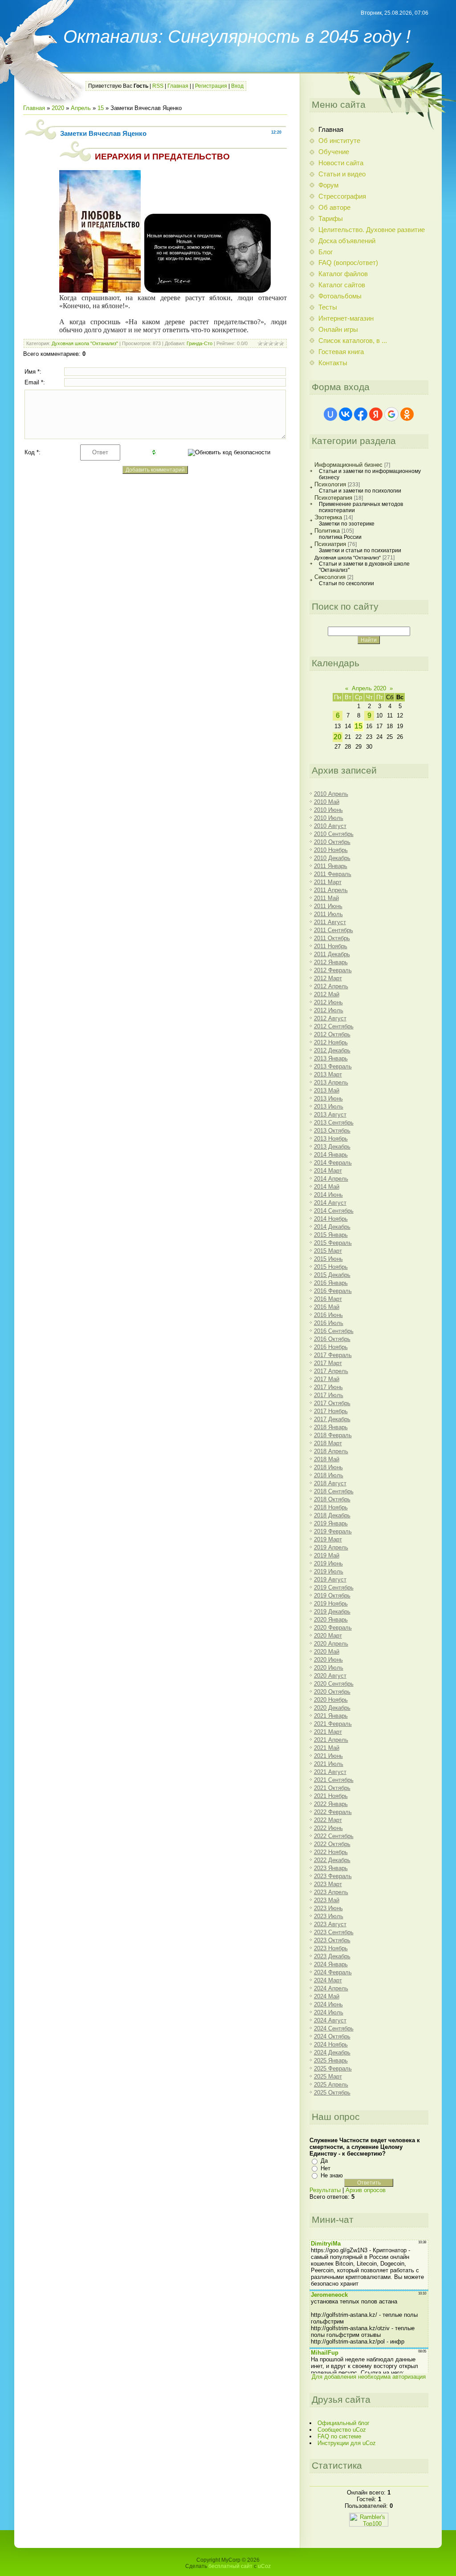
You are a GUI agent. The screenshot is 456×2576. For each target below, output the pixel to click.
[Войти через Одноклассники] (407, 414)
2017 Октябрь (332, 1403)
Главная (178, 86)
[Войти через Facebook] (361, 414)
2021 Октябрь (332, 1788)
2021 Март (328, 1732)
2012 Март (328, 978)
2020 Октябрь (332, 1692)
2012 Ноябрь (331, 1042)
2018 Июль (329, 1475)
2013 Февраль (333, 1066)
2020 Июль (329, 1668)
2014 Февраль (333, 1163)
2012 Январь (331, 962)
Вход (237, 86)
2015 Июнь (328, 1259)
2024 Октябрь (332, 2036)
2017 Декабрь (332, 1419)
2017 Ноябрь (331, 1411)
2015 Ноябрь (331, 1267)
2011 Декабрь (332, 954)
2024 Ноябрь (331, 2044)
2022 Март (328, 1820)
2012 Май (327, 994)
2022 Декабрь (332, 1860)
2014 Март (328, 1171)
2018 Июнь (328, 1467)
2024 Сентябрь (334, 2028)
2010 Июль (329, 818)
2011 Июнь (328, 906)
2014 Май (327, 1187)
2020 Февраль (333, 1628)
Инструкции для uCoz (347, 2443)
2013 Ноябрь (331, 1139)
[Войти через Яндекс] (376, 414)
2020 (58, 108)
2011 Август (330, 922)
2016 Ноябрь (331, 1347)
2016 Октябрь (332, 1339)
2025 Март (328, 2077)
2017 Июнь (328, 1387)
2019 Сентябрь (334, 1588)
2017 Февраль (333, 1355)
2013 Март (328, 1074)
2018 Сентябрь (334, 1491)
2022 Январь (331, 1804)
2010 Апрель (331, 794)
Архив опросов (366, 2190)
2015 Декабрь (332, 1275)
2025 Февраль (333, 2069)
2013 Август (330, 1115)
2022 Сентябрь (334, 1836)
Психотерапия (333, 498)
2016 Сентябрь (334, 1331)
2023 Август (330, 1924)
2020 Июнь (328, 1660)
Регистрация (211, 86)
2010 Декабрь (332, 858)
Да (324, 2161)
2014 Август (330, 1203)
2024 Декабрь (332, 2052)
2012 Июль (329, 1010)
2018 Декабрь (332, 1515)
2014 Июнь (328, 1195)
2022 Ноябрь (331, 1852)
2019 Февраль (333, 1531)
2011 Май (326, 898)
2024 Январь (331, 1964)
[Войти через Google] (391, 414)
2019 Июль (329, 1571)
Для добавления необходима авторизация (369, 2377)
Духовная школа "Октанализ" (85, 343)
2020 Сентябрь (334, 1684)
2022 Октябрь (332, 1844)
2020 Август (330, 1676)
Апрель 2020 (369, 688)
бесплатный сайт (230, 2566)
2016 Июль (329, 1323)
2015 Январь (331, 1235)
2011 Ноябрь (331, 946)
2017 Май (327, 1379)
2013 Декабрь (332, 1147)
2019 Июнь (328, 1563)
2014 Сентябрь (334, 1211)
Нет (326, 2168)
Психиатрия (330, 544)
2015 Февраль (333, 1243)
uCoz (264, 2566)
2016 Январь (331, 1283)
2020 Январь (331, 1620)
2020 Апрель (331, 1644)
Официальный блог (344, 2423)
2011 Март (328, 882)
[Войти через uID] (330, 414)
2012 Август (330, 1018)
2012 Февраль (333, 970)
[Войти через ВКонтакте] (346, 414)
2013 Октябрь (332, 1131)
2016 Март (328, 1299)
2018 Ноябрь (331, 1507)
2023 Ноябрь (331, 1948)
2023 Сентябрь (334, 1932)
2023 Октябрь (332, 1940)
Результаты (325, 2190)
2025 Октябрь (332, 2093)
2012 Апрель (331, 986)
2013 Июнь (328, 1098)
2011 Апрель (331, 890)
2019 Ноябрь (331, 1604)
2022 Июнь (328, 1828)
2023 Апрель (331, 1892)
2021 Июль (329, 1764)
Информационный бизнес (348, 465)
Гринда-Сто (199, 343)
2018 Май (327, 1459)
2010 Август (330, 826)
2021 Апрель (331, 1740)
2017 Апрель (331, 1371)
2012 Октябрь (332, 1034)
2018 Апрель (331, 1451)
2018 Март (328, 1443)
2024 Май (327, 1996)
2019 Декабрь (332, 1612)
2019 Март (328, 1539)
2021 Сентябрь (334, 1780)
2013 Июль (329, 1107)
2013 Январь (331, 1058)
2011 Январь (331, 866)
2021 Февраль (333, 1724)
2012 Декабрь (332, 1050)
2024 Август (330, 2020)
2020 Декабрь (332, 1708)
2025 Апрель (331, 2085)
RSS (158, 86)
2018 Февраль (333, 1435)
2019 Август (330, 1579)
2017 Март (328, 1363)
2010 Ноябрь (331, 850)
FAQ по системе (339, 2436)
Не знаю (332, 2175)
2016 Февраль (333, 1291)
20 (338, 737)
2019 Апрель (331, 1547)
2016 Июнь (328, 1315)
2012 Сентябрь (334, 1026)
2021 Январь (331, 1716)
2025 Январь (331, 2060)
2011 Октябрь (332, 938)
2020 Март (328, 1636)
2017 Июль (329, 1395)
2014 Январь (331, 1155)
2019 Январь (331, 1523)
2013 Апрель (331, 1082)
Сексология (330, 577)
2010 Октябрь (332, 842)
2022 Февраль (333, 1812)
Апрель (81, 108)
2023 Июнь (328, 1908)
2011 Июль (328, 914)
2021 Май (327, 1748)
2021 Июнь (328, 1756)
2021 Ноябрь (331, 1796)
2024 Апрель (331, 1988)
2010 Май (327, 802)
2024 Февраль (333, 1972)
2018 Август (330, 1483)
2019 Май (327, 1555)
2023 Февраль (333, 1876)
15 (101, 108)
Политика (327, 531)
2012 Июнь (328, 1002)
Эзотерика (328, 517)
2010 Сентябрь (334, 834)
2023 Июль (329, 1916)
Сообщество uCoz (342, 2430)
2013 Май (327, 1090)
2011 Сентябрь (334, 930)
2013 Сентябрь (334, 1123)
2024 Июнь (328, 2004)
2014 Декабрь (332, 1227)
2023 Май (327, 1900)
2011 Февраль (333, 874)
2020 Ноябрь (331, 1700)
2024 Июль (329, 2012)
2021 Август (330, 1772)
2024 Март (328, 1980)
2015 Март (328, 1251)
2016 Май (327, 1307)
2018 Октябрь (332, 1499)
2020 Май (327, 1652)
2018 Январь (331, 1427)
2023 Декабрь (332, 1956)
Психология (330, 484)
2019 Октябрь (332, 1596)
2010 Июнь (328, 810)
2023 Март (328, 1884)
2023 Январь (331, 1868)
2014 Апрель (331, 1179)
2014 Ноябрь (331, 1219)
